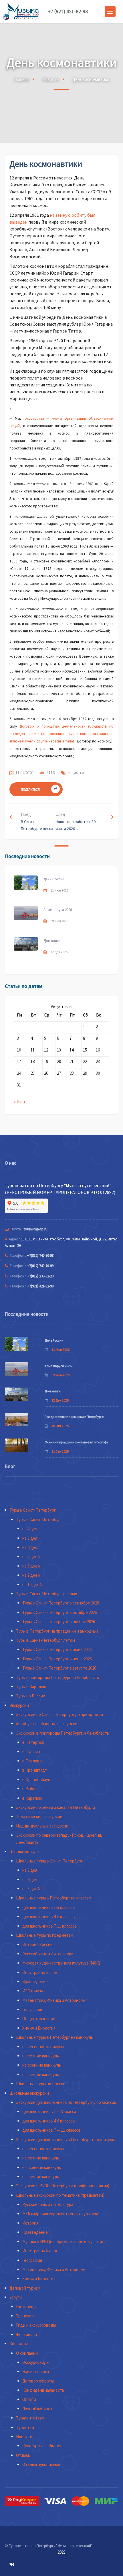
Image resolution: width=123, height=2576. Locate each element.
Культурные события (42, 2446)
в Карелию (32, 1798)
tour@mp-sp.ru (36, 1229)
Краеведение (35, 1982)
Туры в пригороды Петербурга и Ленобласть (57, 1677)
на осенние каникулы (42, 2065)
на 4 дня (30, 1547)
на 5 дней (31, 1556)
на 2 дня (30, 1529)
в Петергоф (33, 1742)
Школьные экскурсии (29, 2093)
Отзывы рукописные (41, 2464)
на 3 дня (30, 1538)
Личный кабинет (37, 2409)
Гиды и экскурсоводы (36, 2325)
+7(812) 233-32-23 (40, 1276)
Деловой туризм (25, 2288)
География (32, 2009)
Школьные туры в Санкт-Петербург (49, 1861)
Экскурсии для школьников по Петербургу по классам (66, 2102)
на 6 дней (31, 1566)
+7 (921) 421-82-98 (68, 11)
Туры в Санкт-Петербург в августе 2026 (59, 1668)
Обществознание (39, 2019)
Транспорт (26, 2316)
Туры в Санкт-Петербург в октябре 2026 (59, 1612)
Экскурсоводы (36, 2362)
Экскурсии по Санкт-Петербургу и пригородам (59, 1714)
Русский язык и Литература (48, 1954)
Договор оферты (38, 2381)
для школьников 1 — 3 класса (49, 2111)
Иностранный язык (40, 1972)
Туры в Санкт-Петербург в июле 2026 (57, 1659)
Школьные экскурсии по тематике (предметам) (60, 2195)
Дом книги (52, 941)
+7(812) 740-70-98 (40, 1255)
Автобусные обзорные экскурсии (47, 1724)
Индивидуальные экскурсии (42, 1826)
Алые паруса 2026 (58, 910)
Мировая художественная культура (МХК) (61, 1963)
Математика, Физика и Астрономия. (55, 2000)
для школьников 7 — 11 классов (51, 2130)
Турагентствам (30, 2418)
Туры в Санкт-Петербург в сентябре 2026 (61, 1603)
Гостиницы (26, 2307)
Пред (37, 821)
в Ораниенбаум (36, 1779)
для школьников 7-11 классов (50, 1926)
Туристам (25, 2427)
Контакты (19, 2344)
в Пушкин (31, 1752)
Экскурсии (19, 1705)
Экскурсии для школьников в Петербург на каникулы (65, 2140)
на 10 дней (32, 1585)
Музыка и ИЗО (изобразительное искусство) (64, 2242)
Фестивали (26, 2334)
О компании (27, 2353)
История (30, 2223)
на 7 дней (31, 1575)
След (76, 821)
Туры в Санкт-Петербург (33, 1510)
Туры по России (31, 1696)
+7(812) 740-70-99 (40, 1266)
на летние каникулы (41, 2056)
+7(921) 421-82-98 (40, 1286)
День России (54, 879)
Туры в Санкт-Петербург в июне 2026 (57, 1649)
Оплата (29, 2399)
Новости (50, 79)
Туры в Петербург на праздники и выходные (57, 1631)
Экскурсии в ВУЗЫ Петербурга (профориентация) (63, 2186)
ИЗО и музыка (35, 1991)
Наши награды (36, 2371)
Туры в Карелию (31, 1687)
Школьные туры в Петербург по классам (54, 1898)
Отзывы (23, 2455)
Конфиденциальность (43, 2390)
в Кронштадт (35, 1770)
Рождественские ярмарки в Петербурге (74, 1417)
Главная (21, 79)
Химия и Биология (39, 2028)
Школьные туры (24, 1851)
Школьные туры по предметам (45, 1935)
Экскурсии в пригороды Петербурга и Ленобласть (63, 1733)
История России (37, 1944)
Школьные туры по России (41, 2084)
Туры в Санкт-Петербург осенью (47, 1594)
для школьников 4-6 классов (49, 1917)
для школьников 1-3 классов (49, 1907)
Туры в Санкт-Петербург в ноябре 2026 (59, 1622)
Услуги (16, 2297)
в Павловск (33, 1761)
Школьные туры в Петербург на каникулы (55, 2037)
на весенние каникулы (43, 2047)
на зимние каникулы (41, 2074)
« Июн (19, 1102)
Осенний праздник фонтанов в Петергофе (76, 1442)
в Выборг (31, 1789)
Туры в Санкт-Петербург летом (45, 1640)
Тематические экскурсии (39, 1816)
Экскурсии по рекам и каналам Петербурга (55, 1807)
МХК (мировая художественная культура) (61, 2214)
